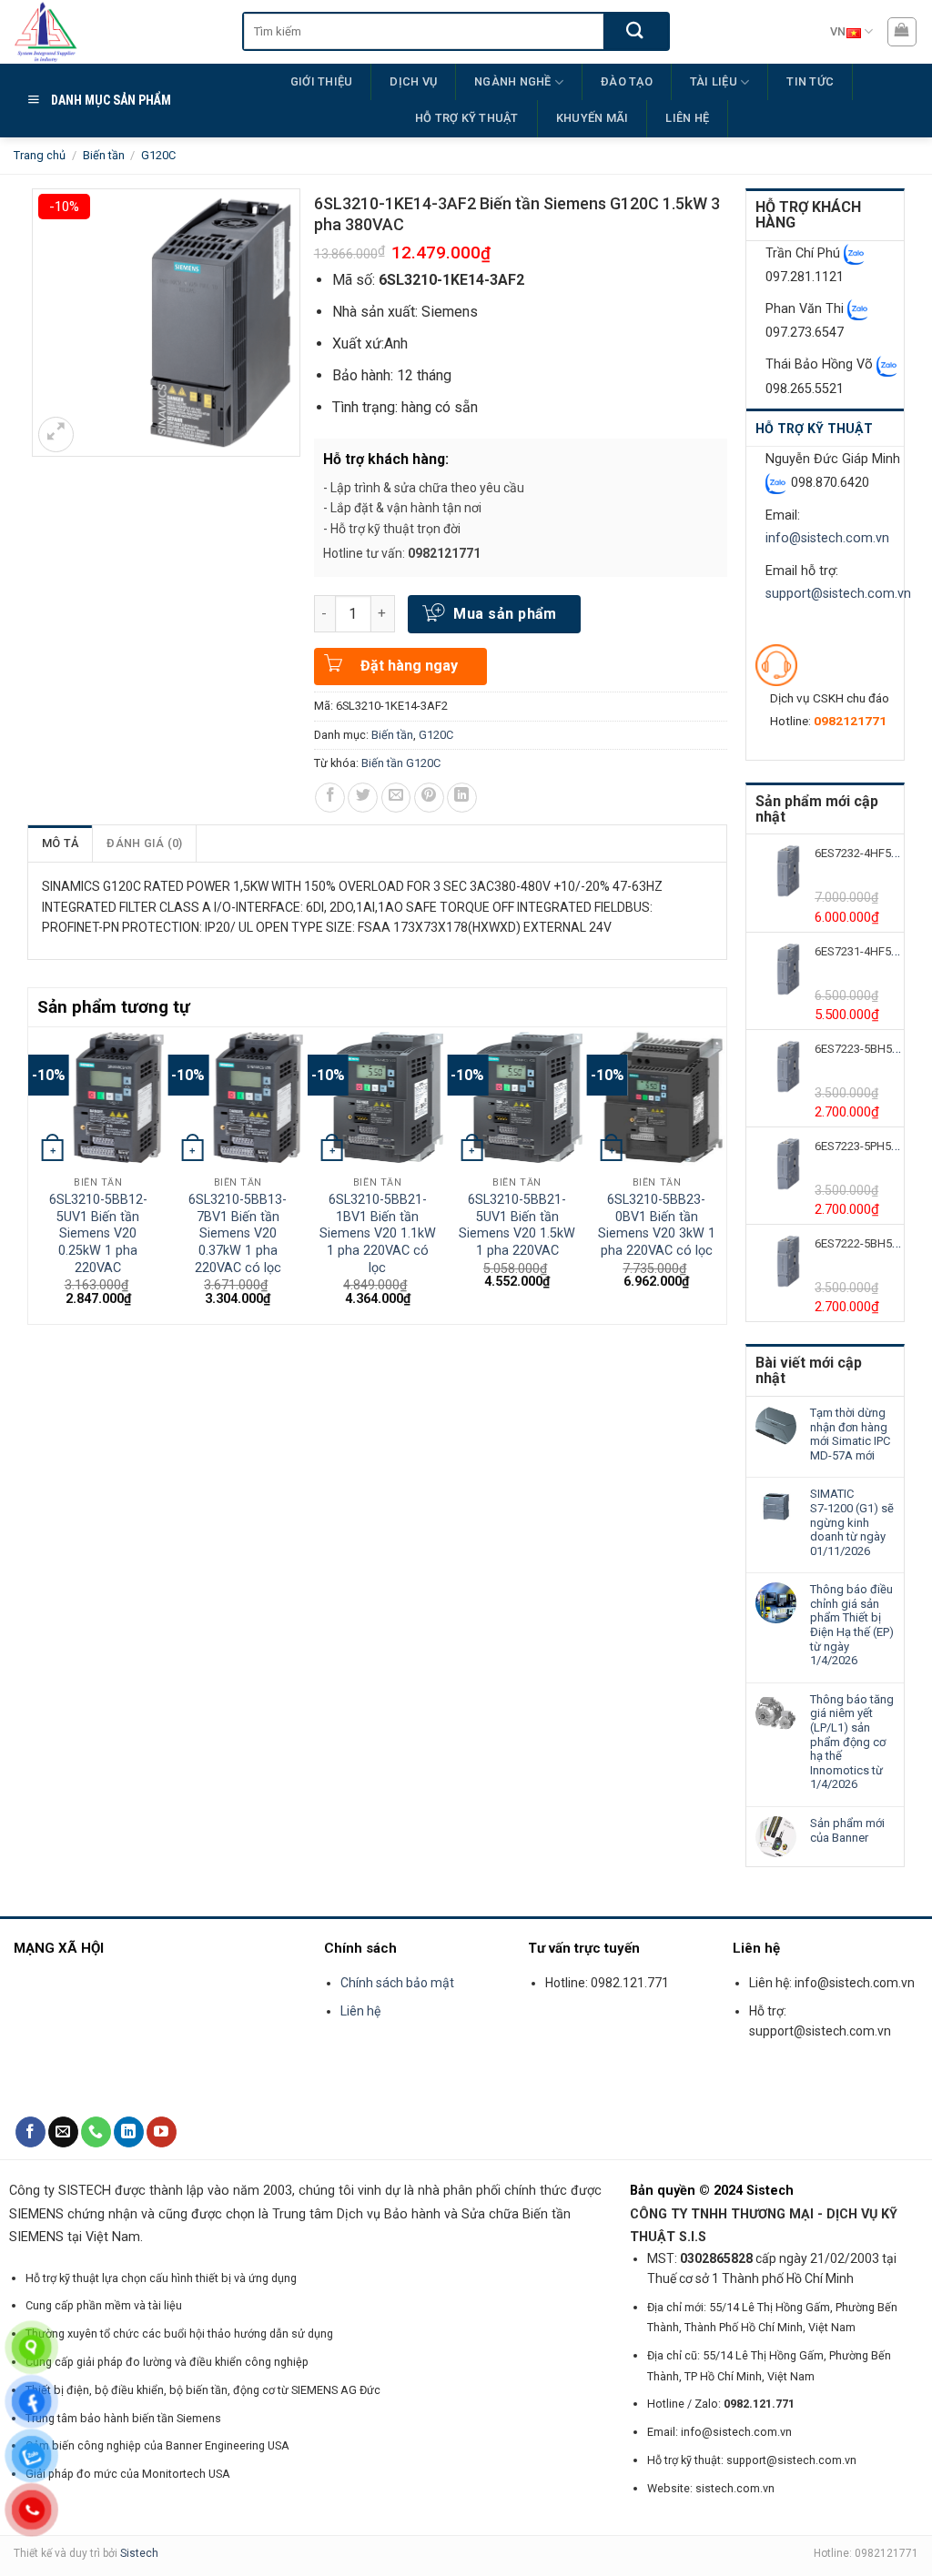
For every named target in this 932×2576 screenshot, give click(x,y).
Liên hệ (687, 118)
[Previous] (38, 1174)
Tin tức (810, 81)
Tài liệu (714, 81)
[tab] (61, 844)
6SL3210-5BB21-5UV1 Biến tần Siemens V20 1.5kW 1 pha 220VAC (517, 1225)
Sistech (139, 2553)
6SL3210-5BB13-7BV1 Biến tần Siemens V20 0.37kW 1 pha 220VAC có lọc (238, 1234)
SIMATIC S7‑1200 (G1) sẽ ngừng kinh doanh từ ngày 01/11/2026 (852, 1522)
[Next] (716, 1174)
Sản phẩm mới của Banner (847, 1830)
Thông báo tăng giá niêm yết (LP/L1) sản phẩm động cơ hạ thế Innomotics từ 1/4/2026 (852, 1742)
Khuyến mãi (593, 118)
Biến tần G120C (401, 763)
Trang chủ (40, 155)
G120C (158, 155)
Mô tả (60, 843)
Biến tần (104, 155)
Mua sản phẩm (505, 614)
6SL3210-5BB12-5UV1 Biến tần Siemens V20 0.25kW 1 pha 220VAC (98, 1234)
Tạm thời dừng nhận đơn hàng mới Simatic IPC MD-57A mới (850, 1434)
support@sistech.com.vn (838, 594)
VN (838, 31)
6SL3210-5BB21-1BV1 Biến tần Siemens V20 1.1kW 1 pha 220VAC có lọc (378, 1234)
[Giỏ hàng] (902, 32)
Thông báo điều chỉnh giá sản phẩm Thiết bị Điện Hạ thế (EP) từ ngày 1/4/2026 (852, 1625)
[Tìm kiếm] (636, 31)
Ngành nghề (513, 81)
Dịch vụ (413, 81)
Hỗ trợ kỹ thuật (467, 118)
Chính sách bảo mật (399, 1983)
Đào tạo (627, 81)
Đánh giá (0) (144, 843)
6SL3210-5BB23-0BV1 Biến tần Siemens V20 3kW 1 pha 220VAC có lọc (657, 1225)
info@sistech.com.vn (827, 538)
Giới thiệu (322, 81)
